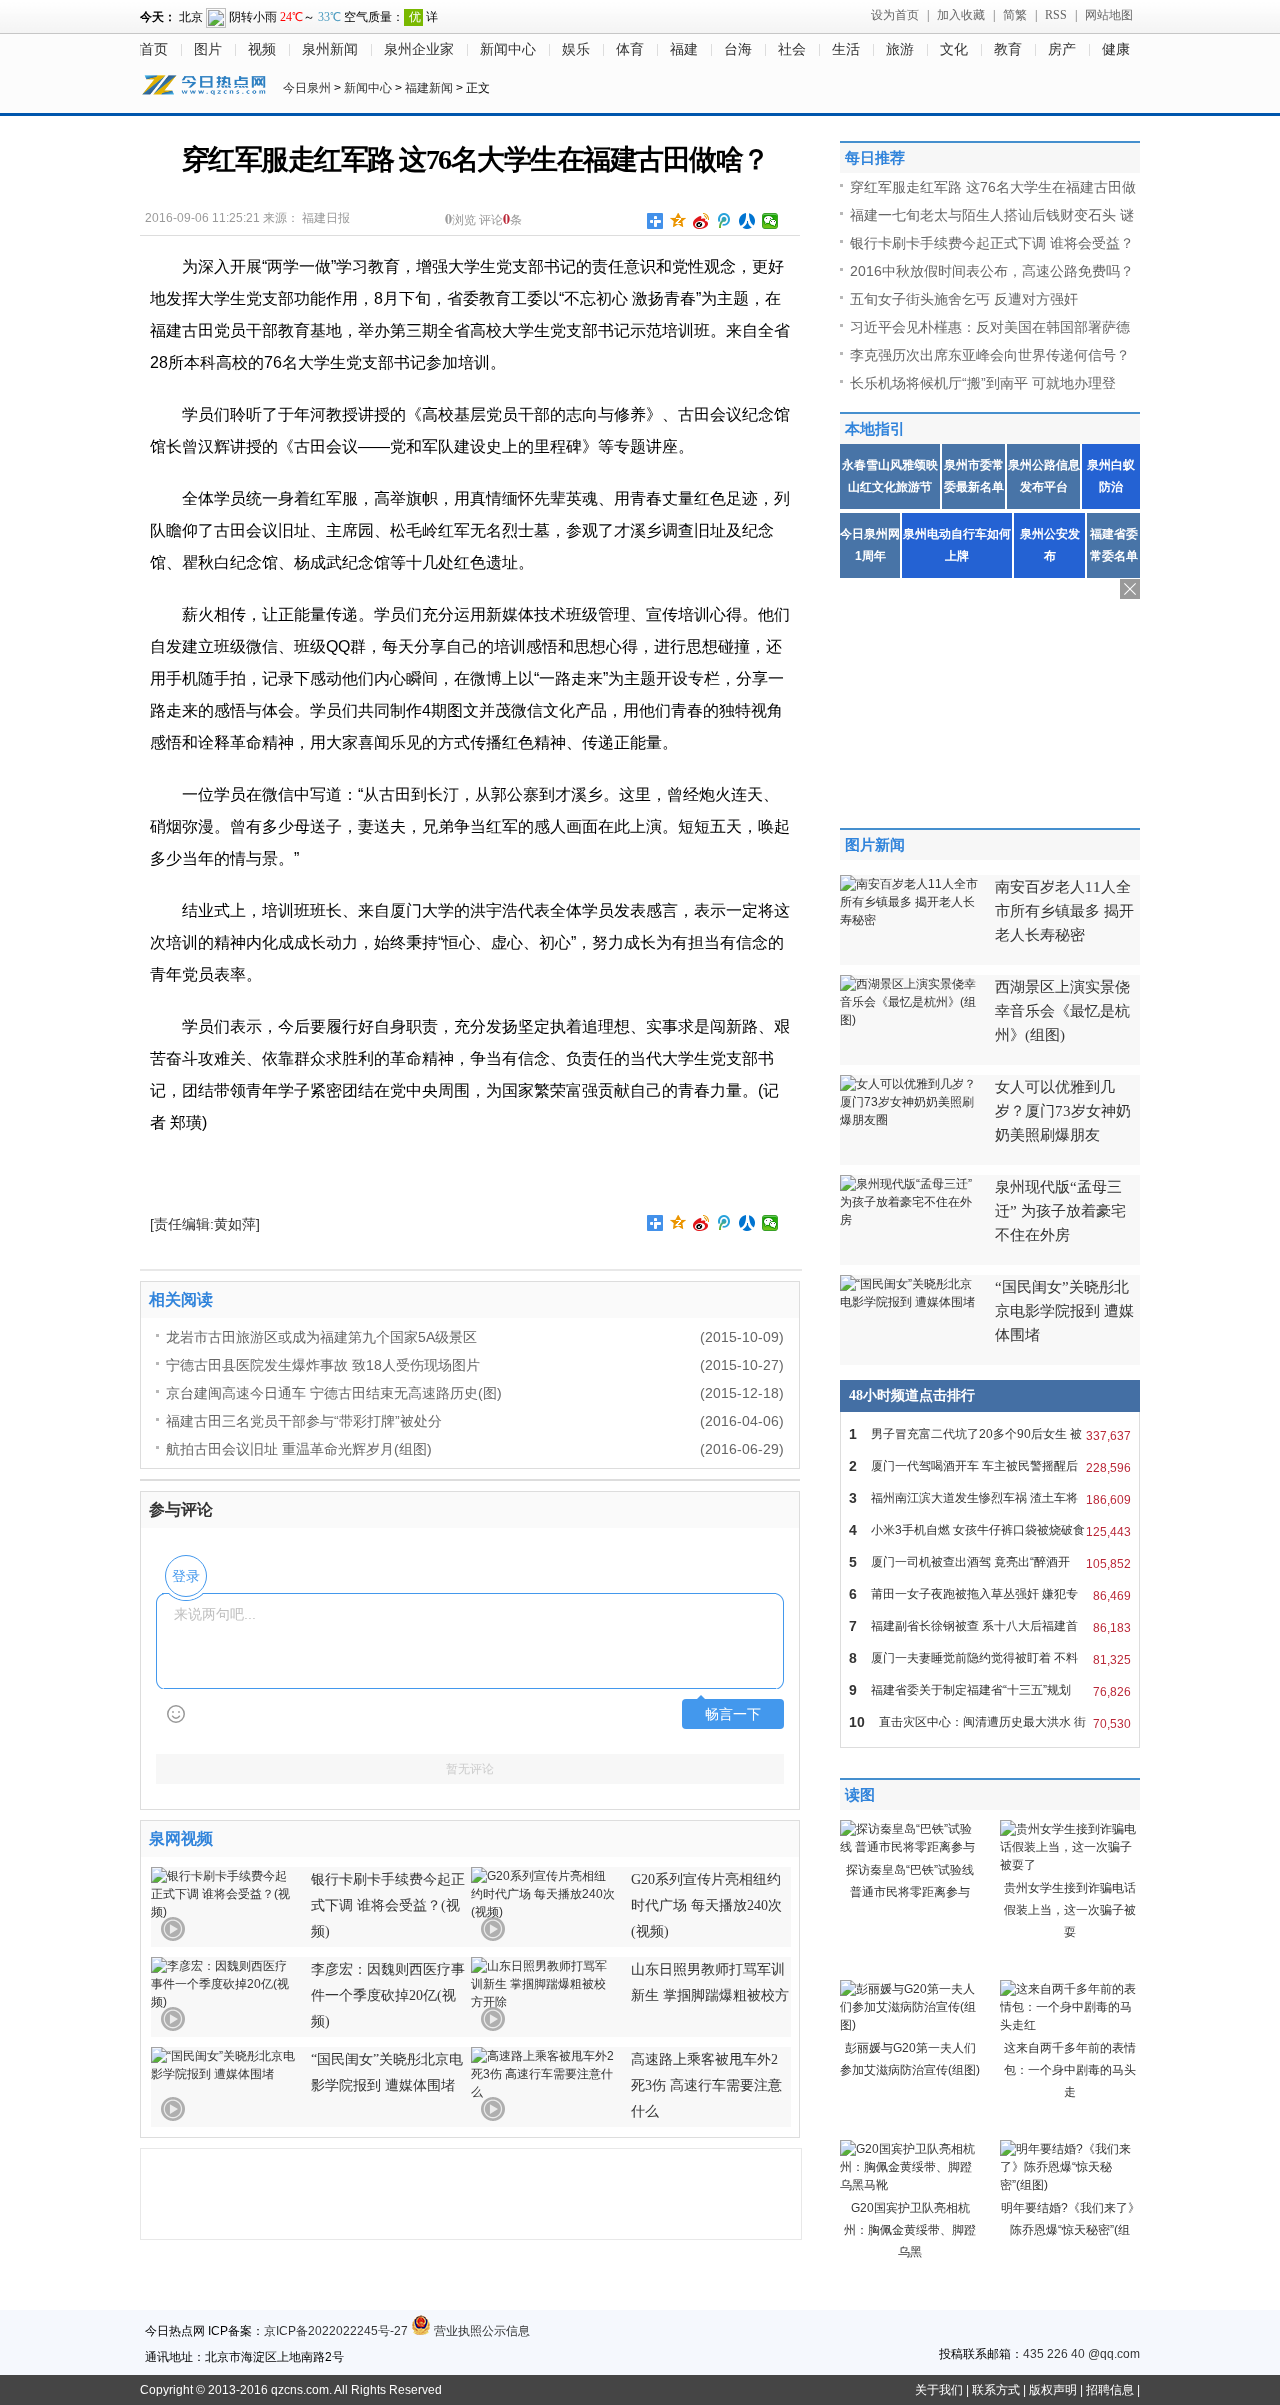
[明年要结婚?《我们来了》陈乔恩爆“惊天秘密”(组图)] (1070, 2185)
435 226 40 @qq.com (1081, 2354)
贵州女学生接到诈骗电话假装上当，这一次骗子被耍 (1070, 1910)
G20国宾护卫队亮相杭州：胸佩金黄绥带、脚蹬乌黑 (910, 2230)
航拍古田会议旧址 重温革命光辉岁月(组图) (299, 1449)
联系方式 (996, 2390)
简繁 (1015, 15)
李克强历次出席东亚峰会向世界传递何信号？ (990, 355)
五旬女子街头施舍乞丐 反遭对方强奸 (964, 299)
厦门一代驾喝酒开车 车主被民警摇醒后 (990, 1466)
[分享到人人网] (747, 221)
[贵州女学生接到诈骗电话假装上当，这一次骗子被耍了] (1070, 1865)
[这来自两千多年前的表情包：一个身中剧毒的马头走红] (1070, 2025)
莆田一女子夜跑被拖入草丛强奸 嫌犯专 (990, 1594)
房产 (1062, 49)
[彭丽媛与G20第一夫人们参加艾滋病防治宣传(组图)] (910, 2025)
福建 (684, 49)
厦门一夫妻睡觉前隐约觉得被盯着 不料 (990, 1658)
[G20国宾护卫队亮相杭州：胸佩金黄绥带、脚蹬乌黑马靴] (910, 2185)
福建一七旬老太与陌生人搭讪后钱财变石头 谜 (992, 215)
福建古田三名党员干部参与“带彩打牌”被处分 (304, 1421)
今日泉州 (307, 88)
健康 (1116, 49)
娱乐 (576, 49)
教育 (1008, 49)
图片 (208, 49)
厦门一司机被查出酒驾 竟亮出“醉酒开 (990, 1562)
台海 (738, 49)
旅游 (900, 49)
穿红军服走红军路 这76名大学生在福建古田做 (993, 187)
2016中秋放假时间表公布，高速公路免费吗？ (992, 271)
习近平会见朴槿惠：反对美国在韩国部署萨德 (990, 327)
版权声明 (1053, 2390)
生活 (846, 49)
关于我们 (939, 2390)
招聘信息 (1110, 2390)
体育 (630, 49)
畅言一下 (733, 1714)
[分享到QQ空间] (678, 221)
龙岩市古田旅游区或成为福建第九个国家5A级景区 (321, 1337)
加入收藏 (961, 15)
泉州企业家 (419, 49)
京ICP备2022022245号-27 (336, 2331)
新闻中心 (508, 49)
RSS (1056, 15)
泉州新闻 (330, 49)
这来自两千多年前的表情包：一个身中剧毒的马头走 (1070, 2070)
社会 (792, 49)
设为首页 (895, 15)
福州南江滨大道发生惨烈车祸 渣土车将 (990, 1498)
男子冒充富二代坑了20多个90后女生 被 (990, 1434)
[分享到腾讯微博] (724, 221)
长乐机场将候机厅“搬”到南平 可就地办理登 (983, 383)
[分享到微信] (770, 221)
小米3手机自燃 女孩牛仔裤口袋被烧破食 (990, 1530)
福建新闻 (429, 88)
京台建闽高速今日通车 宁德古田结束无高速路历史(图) (334, 1393)
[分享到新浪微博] (701, 221)
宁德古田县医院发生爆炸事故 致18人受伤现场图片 (323, 1365)
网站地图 (1109, 15)
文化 (954, 49)
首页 (154, 49)
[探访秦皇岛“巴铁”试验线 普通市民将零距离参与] (910, 1847)
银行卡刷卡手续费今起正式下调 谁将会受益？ (992, 243)
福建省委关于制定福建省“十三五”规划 (990, 1690)
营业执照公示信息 (480, 2331)
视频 (262, 49)
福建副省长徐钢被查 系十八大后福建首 (990, 1626)
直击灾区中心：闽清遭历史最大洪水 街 (990, 1722)
